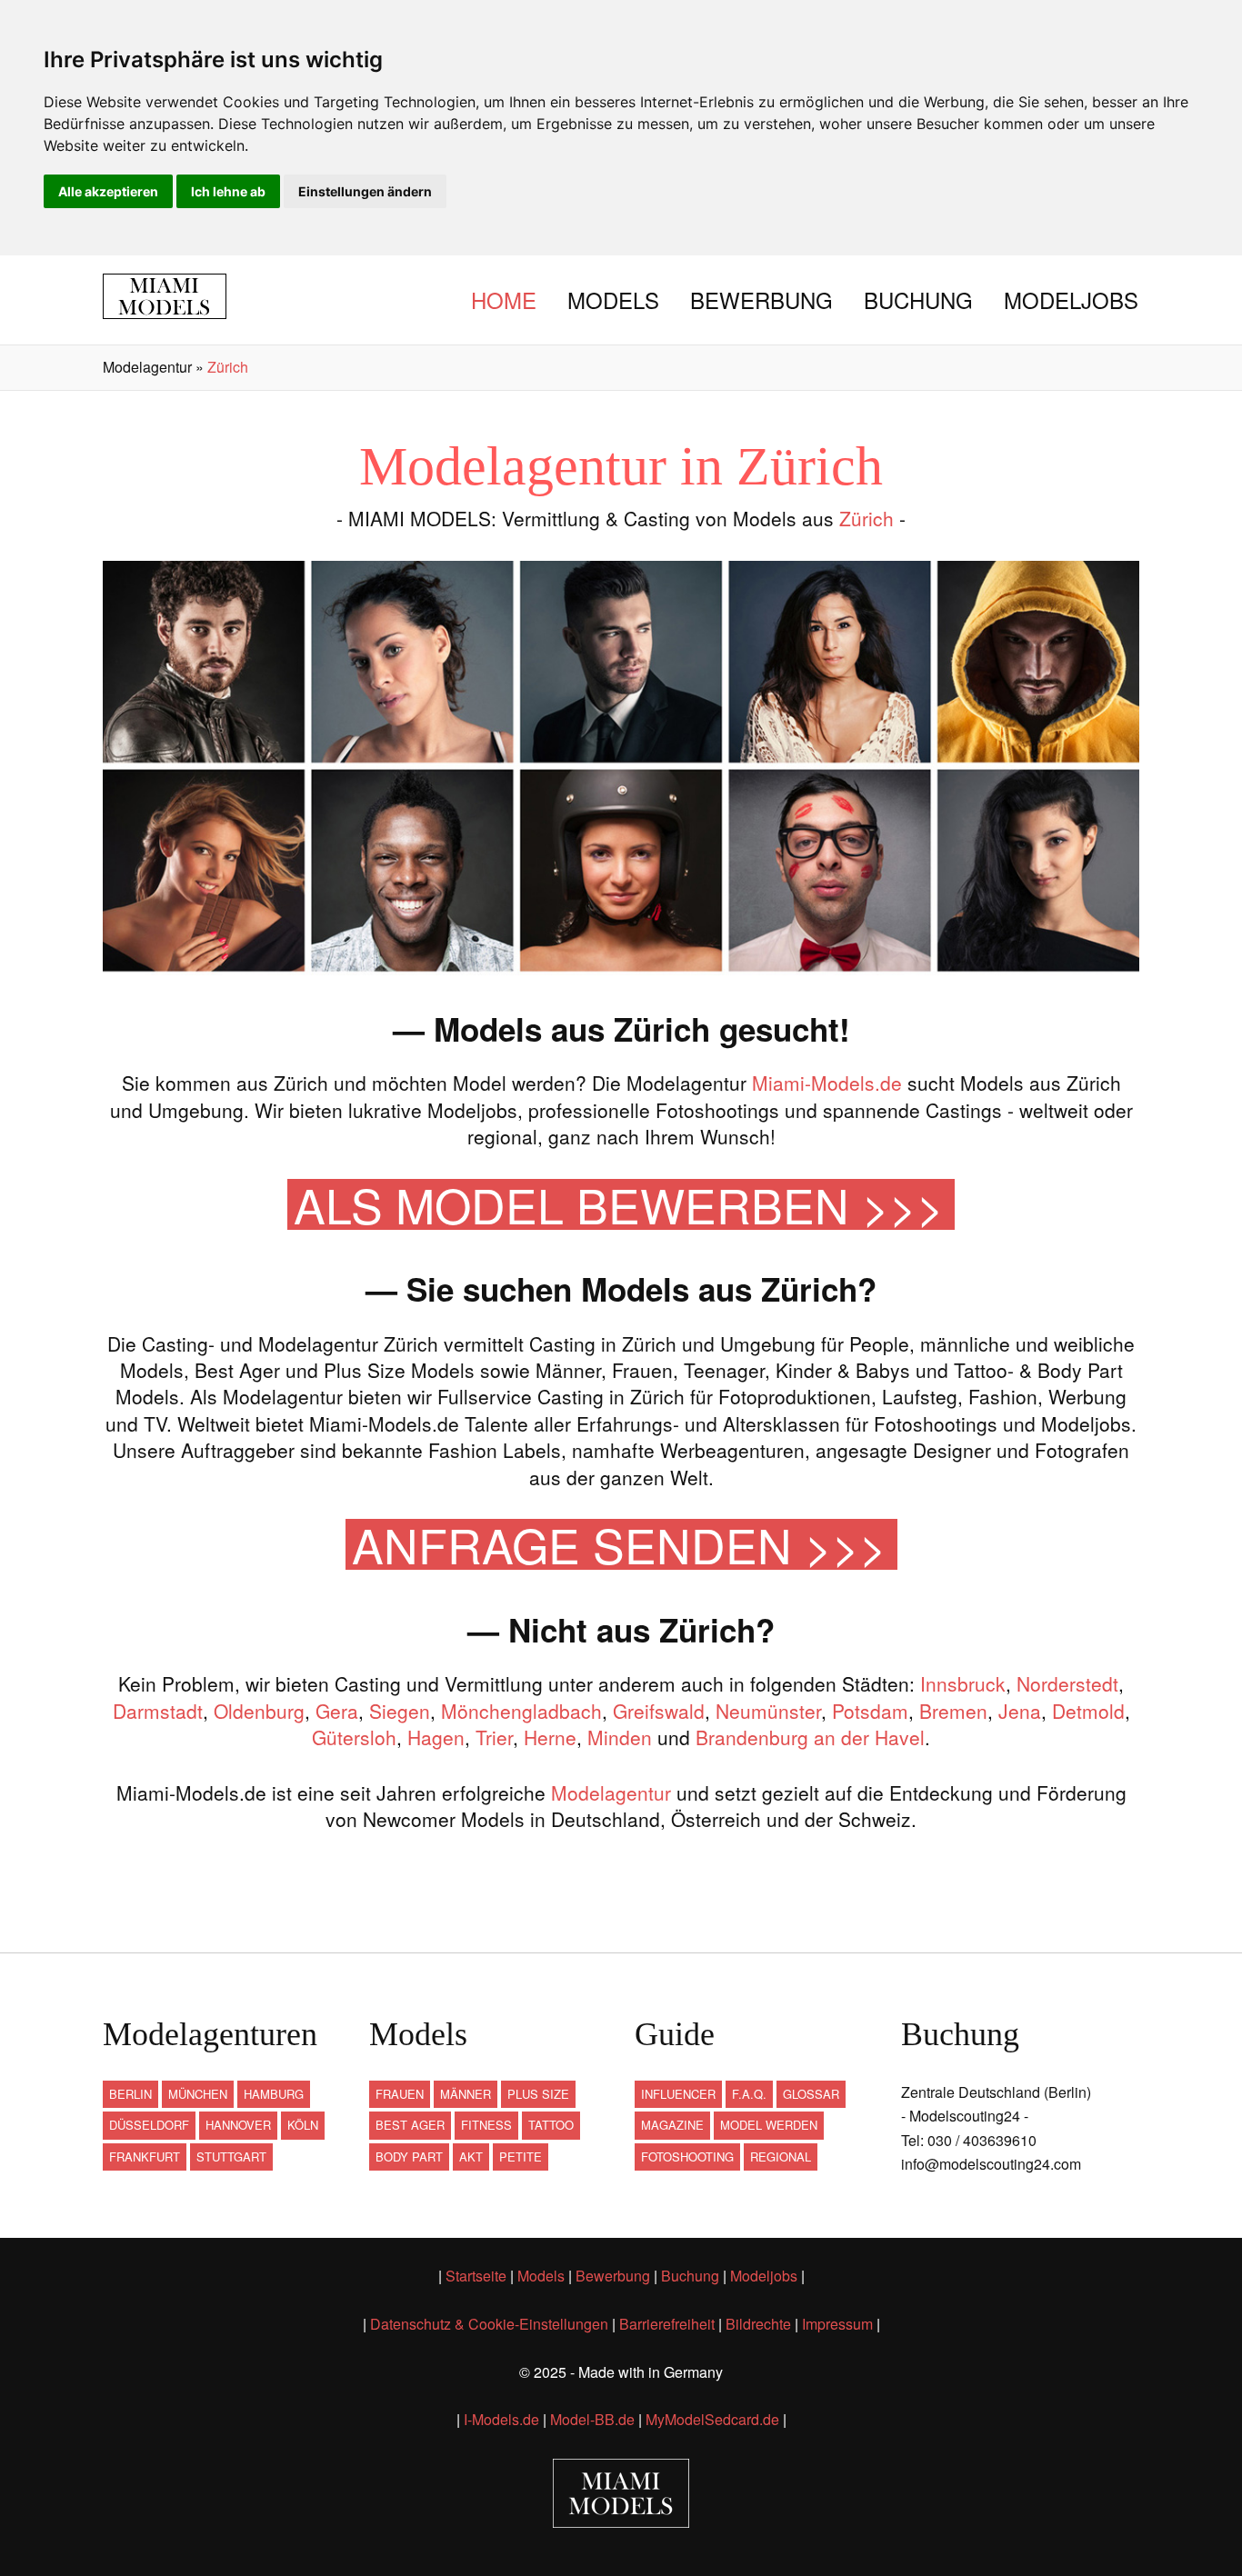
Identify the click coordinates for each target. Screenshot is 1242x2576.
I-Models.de (501, 2419)
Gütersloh (354, 1737)
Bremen (953, 1711)
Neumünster (768, 1711)
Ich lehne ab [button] (228, 191)
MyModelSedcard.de (712, 2419)
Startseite (476, 2276)
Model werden (769, 2125)
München (198, 2094)
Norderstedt (1067, 1683)
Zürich (866, 518)
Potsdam (870, 1711)
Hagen (436, 1737)
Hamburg (274, 2094)
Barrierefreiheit (667, 2324)
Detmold (1088, 1711)
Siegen (400, 1711)
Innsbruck (963, 1683)
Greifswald (659, 1711)
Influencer (678, 2094)
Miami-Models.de (827, 1083)
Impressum (837, 2324)
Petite (521, 2157)
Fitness (486, 2125)
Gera (337, 1711)
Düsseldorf (149, 2125)
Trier (494, 1737)
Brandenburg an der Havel (810, 1737)
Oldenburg (259, 1711)
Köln (303, 2125)
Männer (466, 2094)
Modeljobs (1071, 300)
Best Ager (410, 2125)
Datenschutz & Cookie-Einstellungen (489, 2324)
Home (504, 300)
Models (613, 300)
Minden (620, 1737)
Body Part (409, 2157)
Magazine (672, 2125)
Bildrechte (758, 2324)
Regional (781, 2157)
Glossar (811, 2094)
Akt (471, 2157)
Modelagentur (611, 1792)
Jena (1020, 1711)
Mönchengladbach (521, 1711)
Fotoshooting (687, 2157)
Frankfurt (145, 2157)
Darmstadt (158, 1711)
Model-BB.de (592, 2419)
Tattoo (551, 2125)
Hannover (238, 2125)
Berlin (130, 2094)
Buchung (918, 300)
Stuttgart (231, 2157)
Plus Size (538, 2094)
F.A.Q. (749, 2094)
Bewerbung (761, 300)
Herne (550, 1737)
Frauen (400, 2094)
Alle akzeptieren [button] (108, 191)
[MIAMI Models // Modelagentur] (178, 296)
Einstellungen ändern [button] (365, 191)
